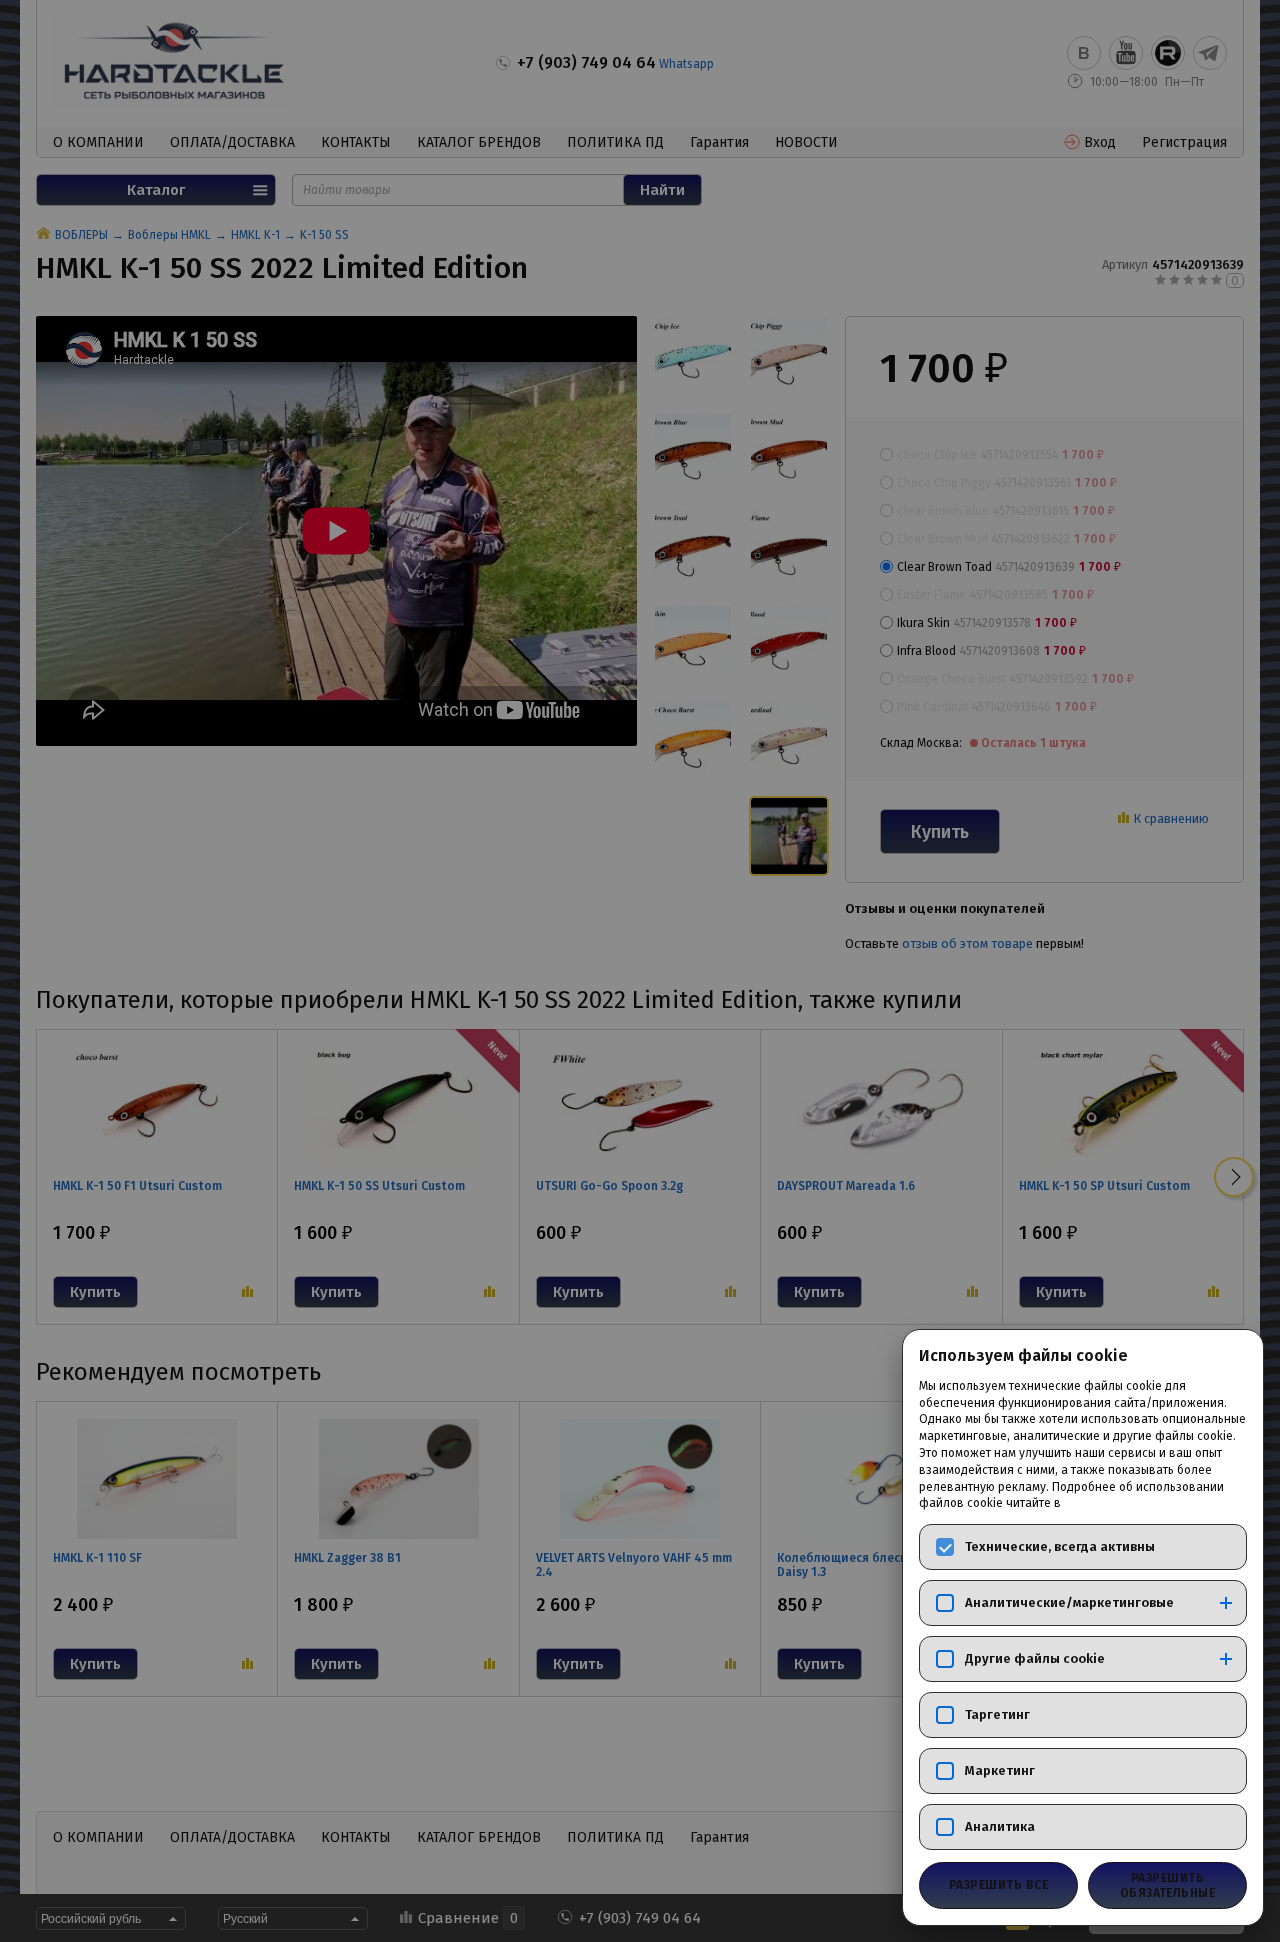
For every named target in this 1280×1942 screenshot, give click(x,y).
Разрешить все (998, 1885)
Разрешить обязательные (1168, 1885)
